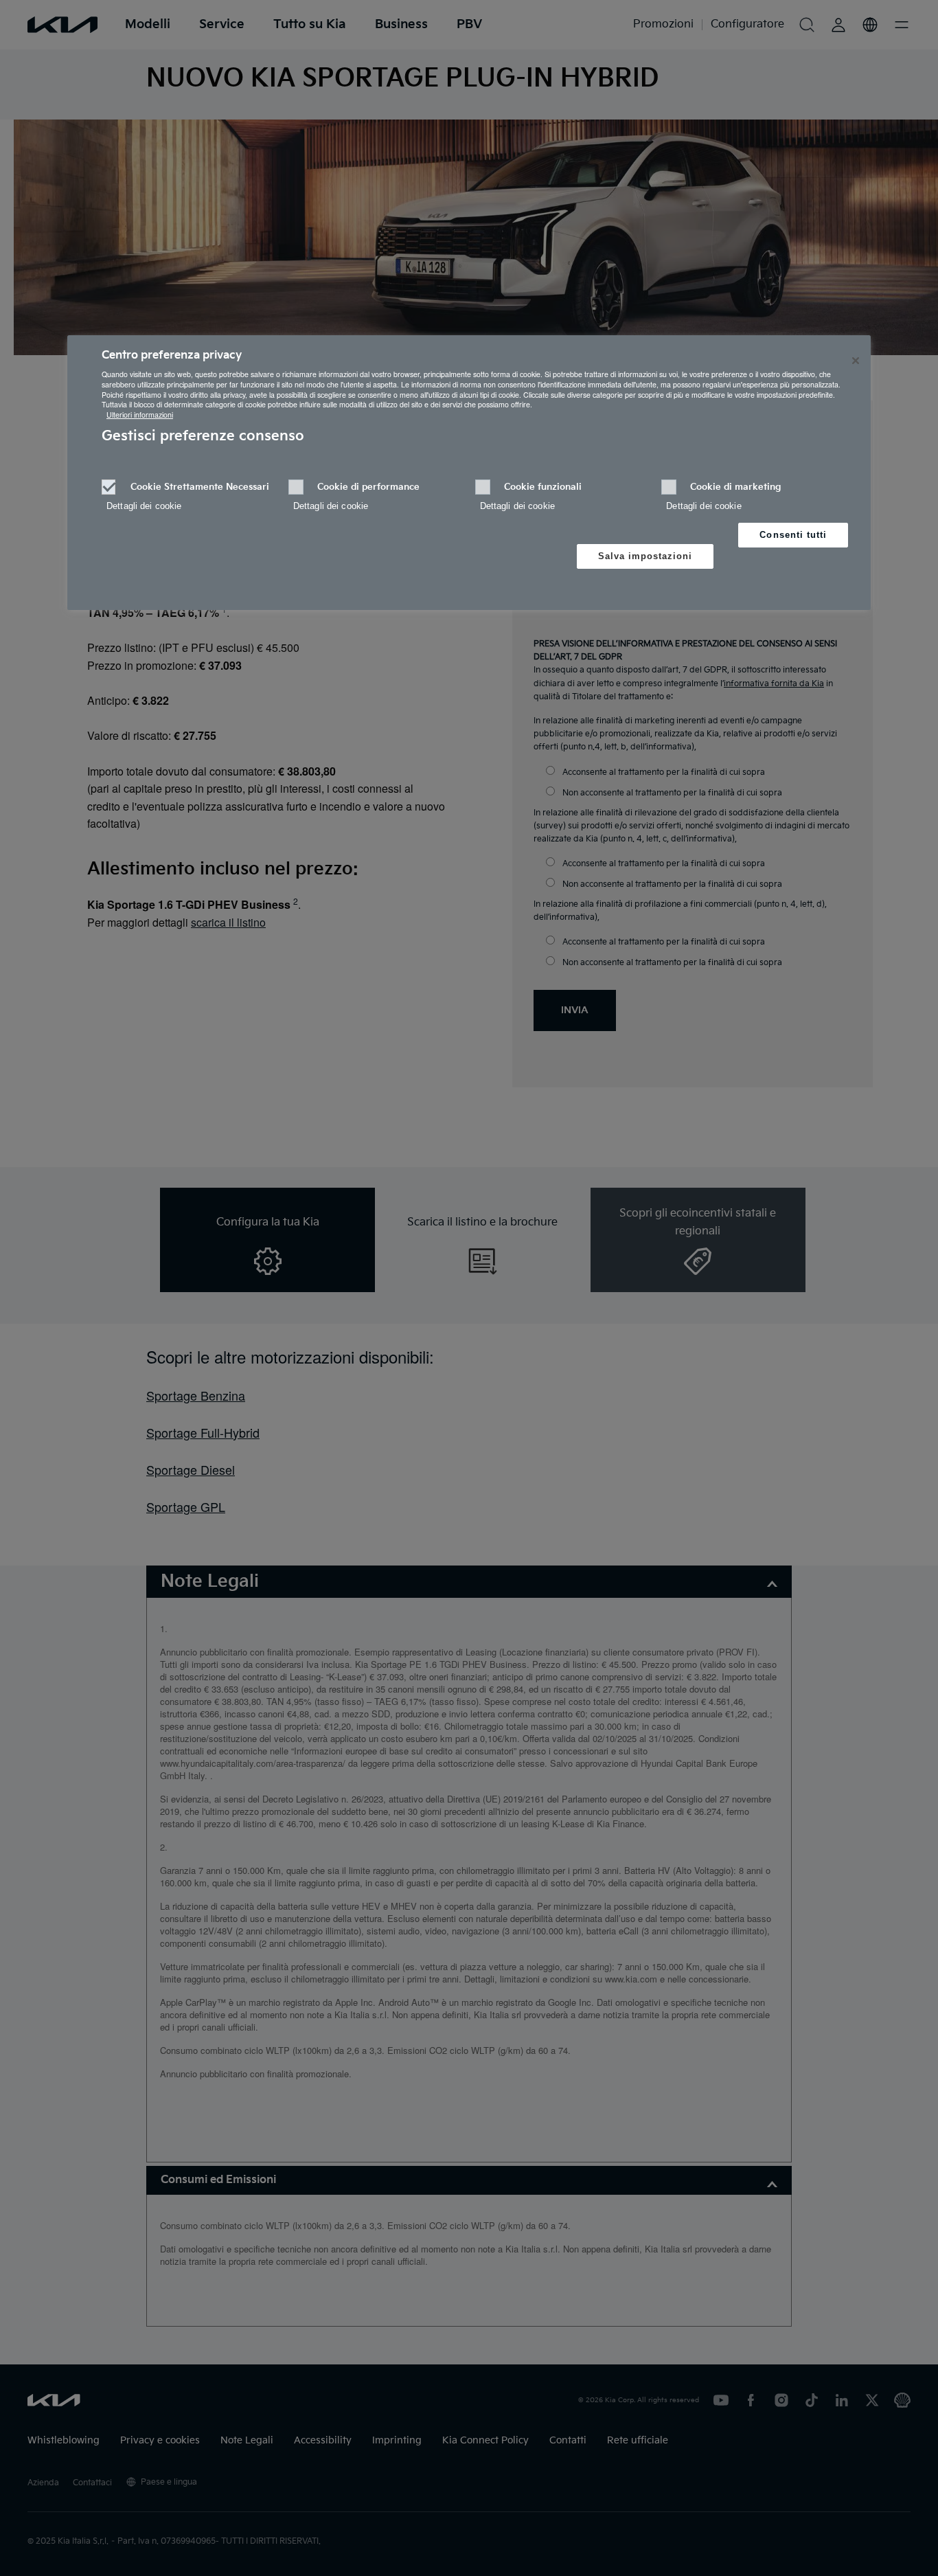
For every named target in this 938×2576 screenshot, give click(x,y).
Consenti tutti (793, 535)
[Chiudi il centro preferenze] (856, 361)
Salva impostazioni (645, 556)
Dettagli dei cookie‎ (144, 506)
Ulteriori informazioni (140, 415)
